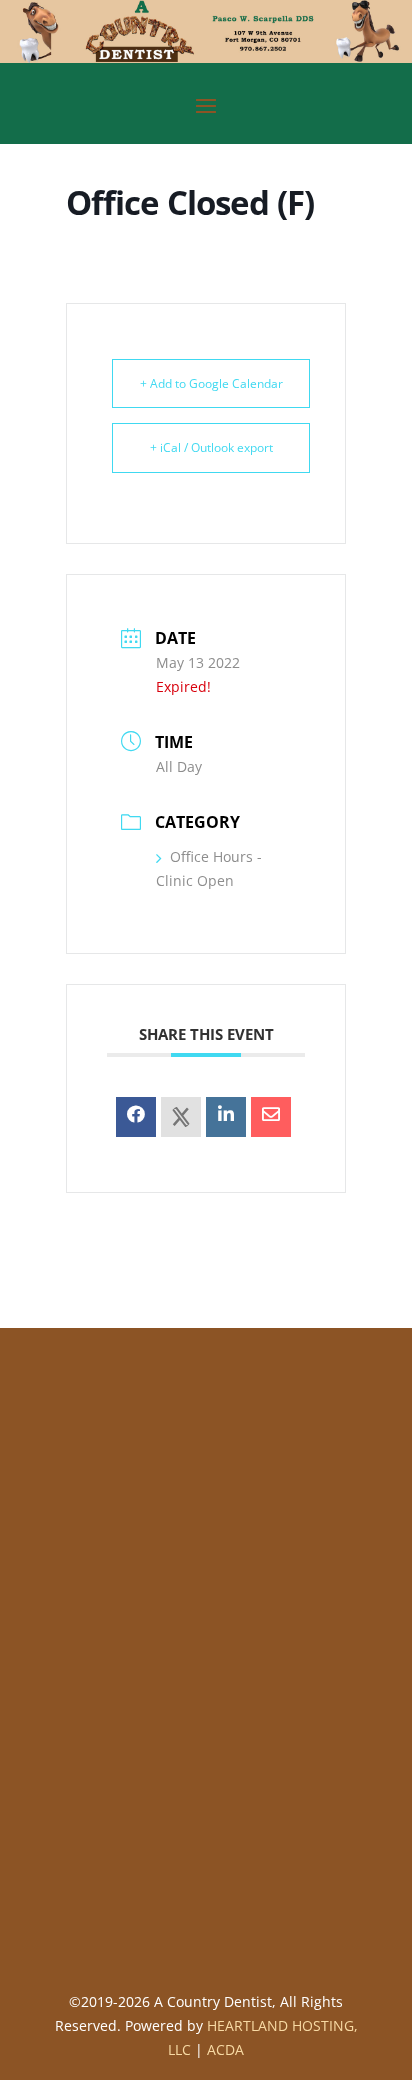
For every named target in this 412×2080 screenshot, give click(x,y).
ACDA (225, 2049)
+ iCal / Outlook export (211, 447)
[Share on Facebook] (136, 1117)
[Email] (271, 1117)
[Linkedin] (226, 1117)
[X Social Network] (181, 1117)
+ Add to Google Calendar (211, 383)
